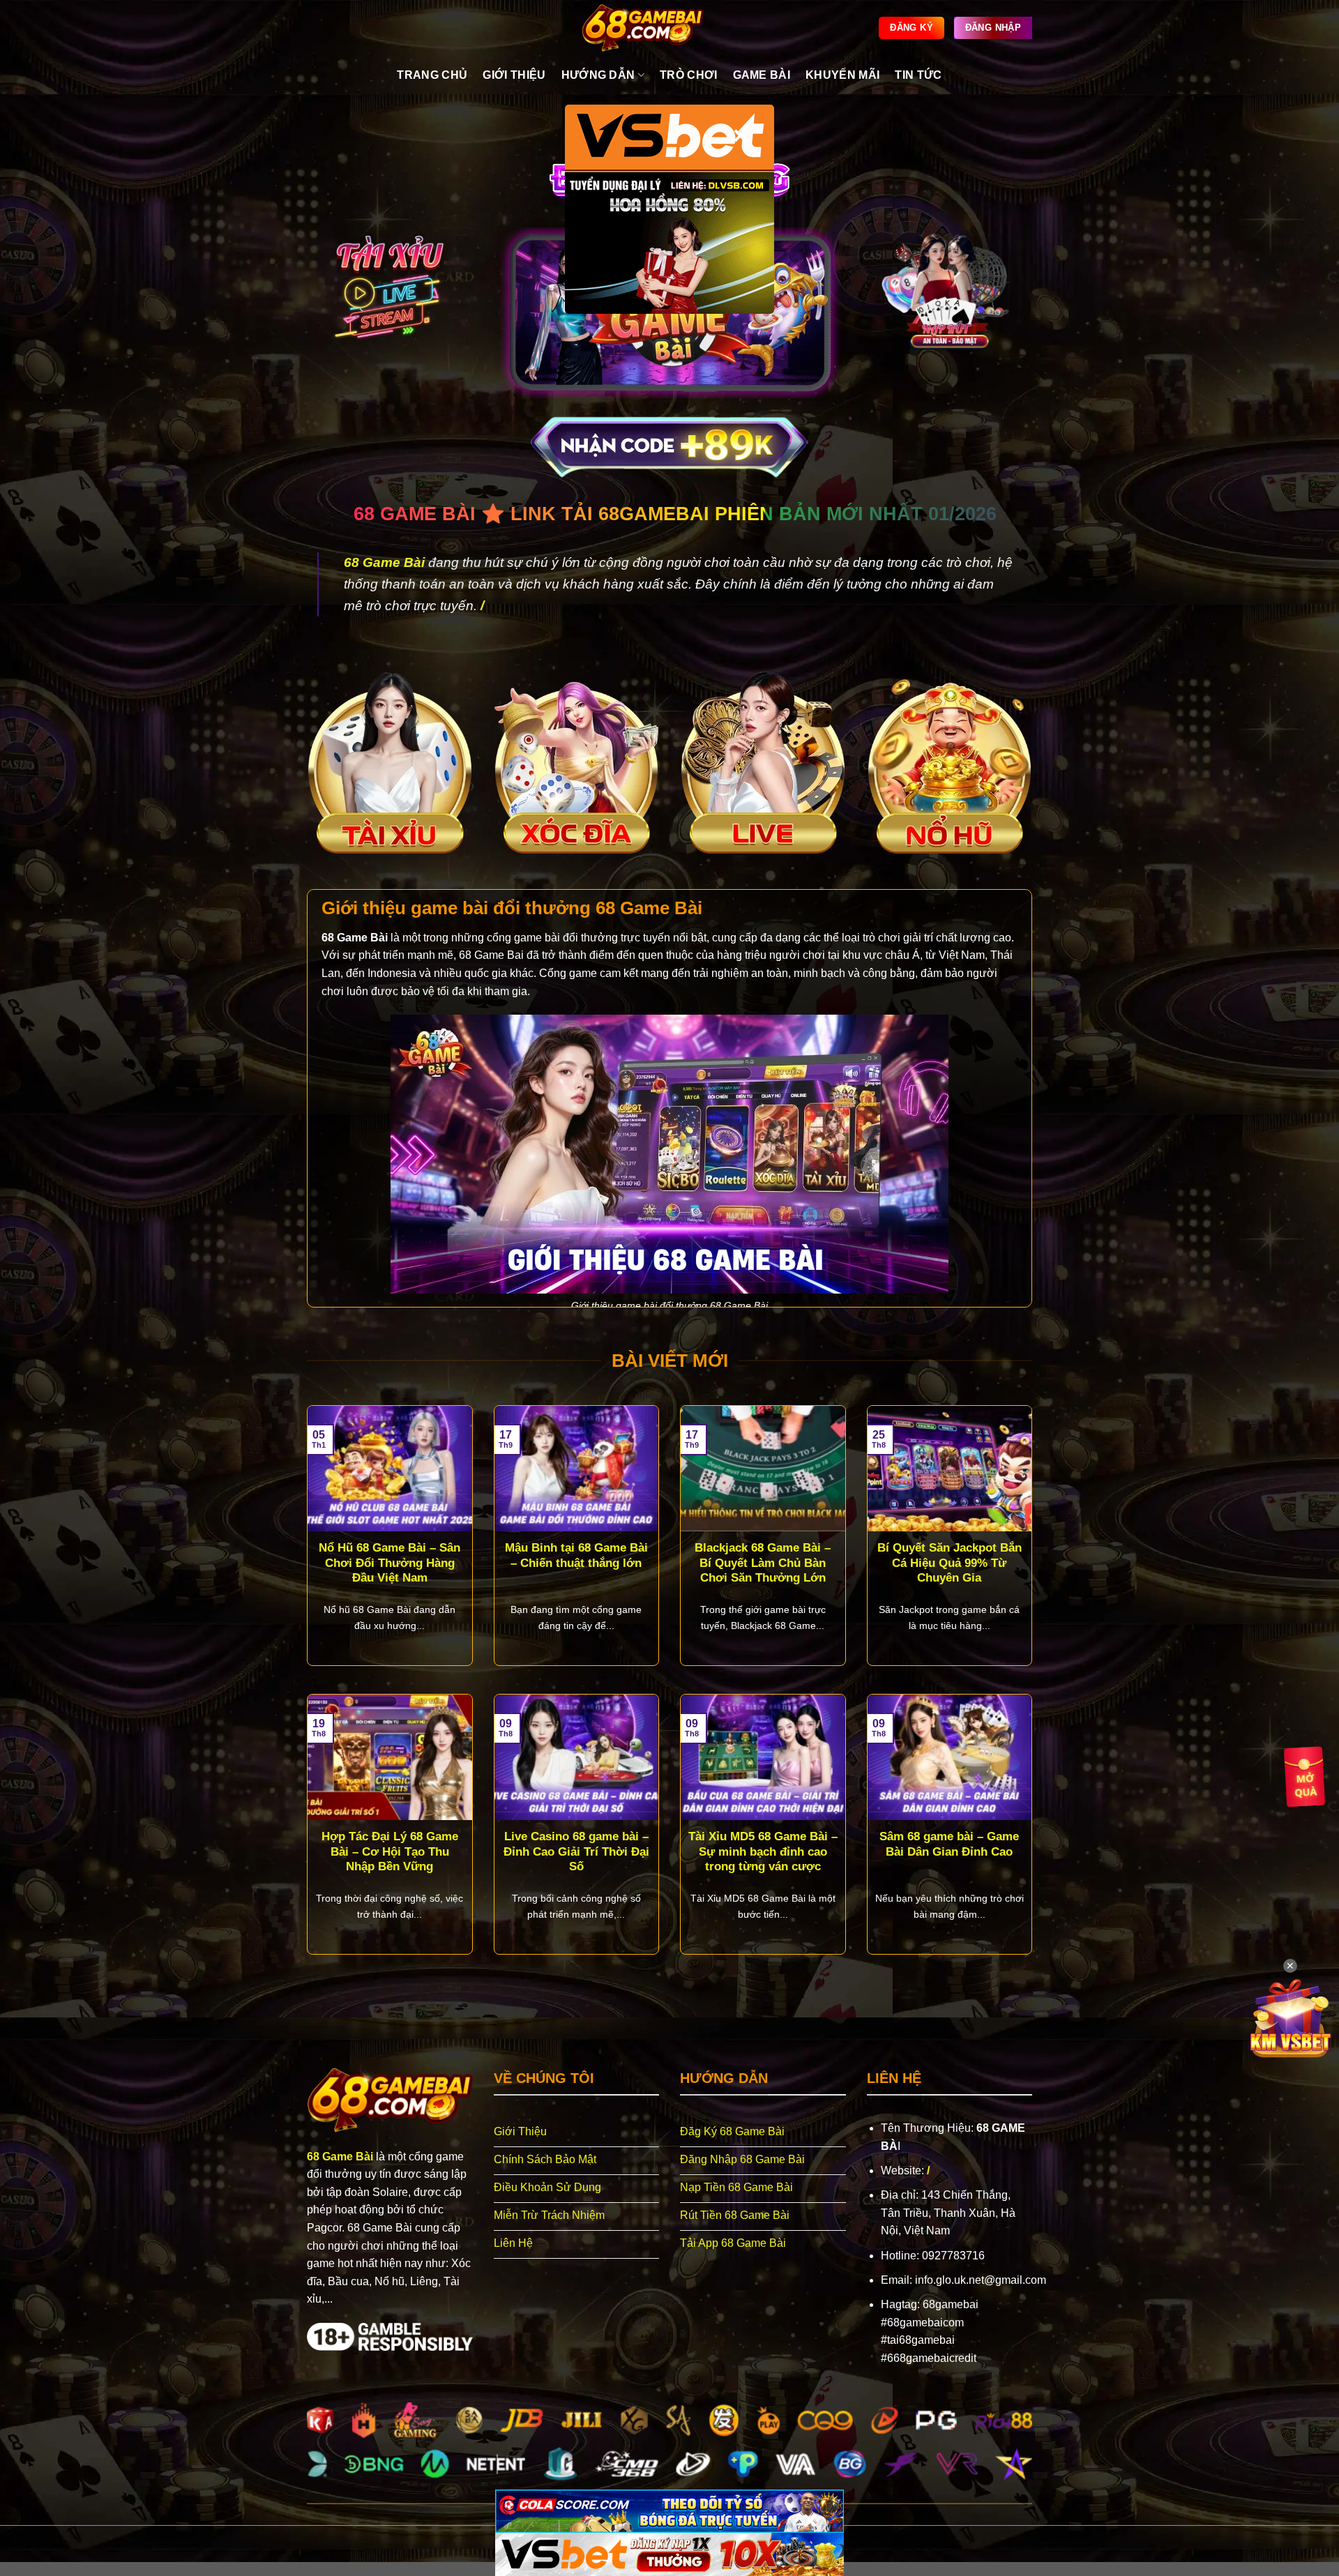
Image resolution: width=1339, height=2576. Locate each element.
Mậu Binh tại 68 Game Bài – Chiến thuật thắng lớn (576, 1555)
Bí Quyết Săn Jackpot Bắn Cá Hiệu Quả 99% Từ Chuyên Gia (950, 1563)
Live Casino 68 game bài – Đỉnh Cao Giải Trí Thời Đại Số (576, 1851)
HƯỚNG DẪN (598, 75)
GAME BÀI (762, 75)
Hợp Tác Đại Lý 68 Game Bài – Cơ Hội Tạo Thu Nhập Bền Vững (390, 1851)
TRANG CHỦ (432, 75)
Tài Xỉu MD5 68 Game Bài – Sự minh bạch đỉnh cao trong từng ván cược (763, 1851)
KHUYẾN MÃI (842, 75)
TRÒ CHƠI (689, 75)
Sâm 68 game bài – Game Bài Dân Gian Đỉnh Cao (949, 1844)
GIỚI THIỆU (514, 75)
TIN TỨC (918, 75)
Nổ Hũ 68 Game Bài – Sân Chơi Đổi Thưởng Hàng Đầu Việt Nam (389, 1563)
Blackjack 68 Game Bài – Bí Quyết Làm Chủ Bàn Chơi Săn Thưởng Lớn (763, 1563)
